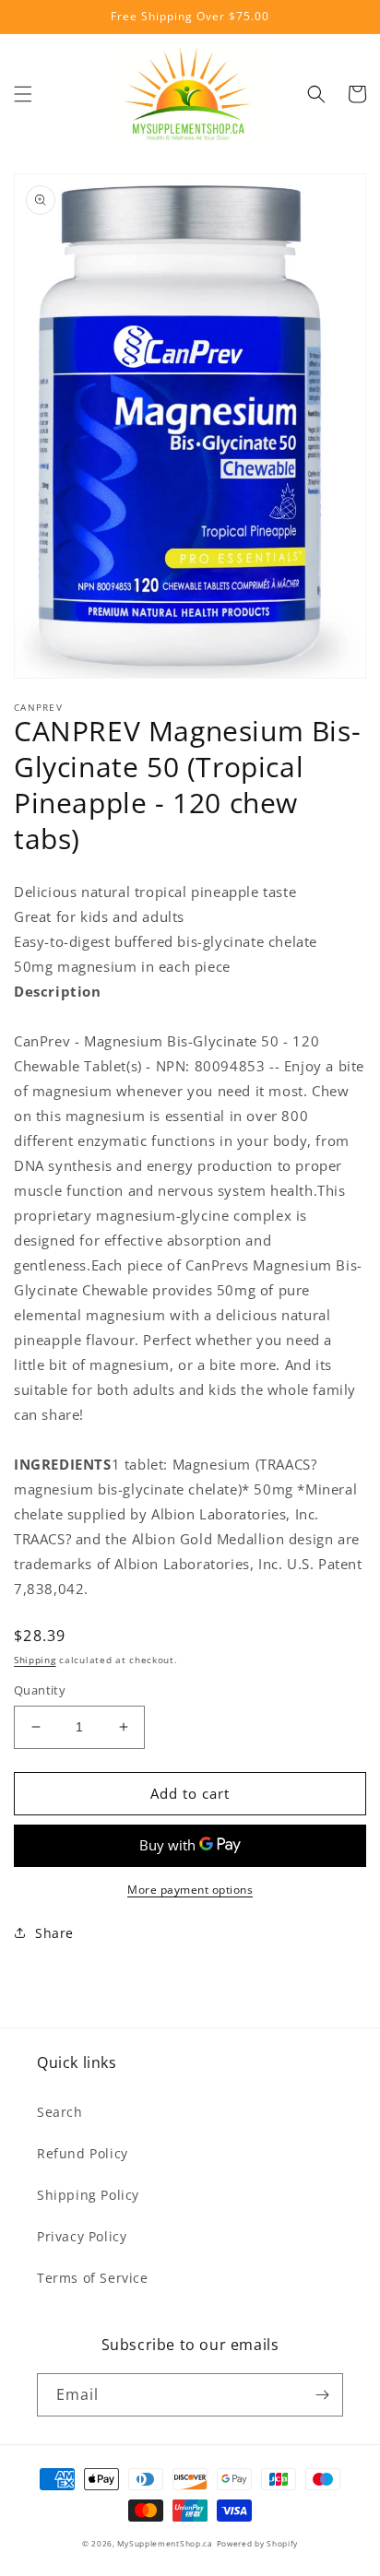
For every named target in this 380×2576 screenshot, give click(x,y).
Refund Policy (83, 2153)
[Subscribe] (322, 2395)
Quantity (40, 1690)
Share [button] (54, 1933)
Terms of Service (93, 2278)
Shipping (35, 1660)
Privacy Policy (82, 2236)
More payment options (190, 1890)
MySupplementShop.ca (165, 2543)
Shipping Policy (88, 2195)
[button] (23, 94)
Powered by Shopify (258, 2543)
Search (60, 2112)
